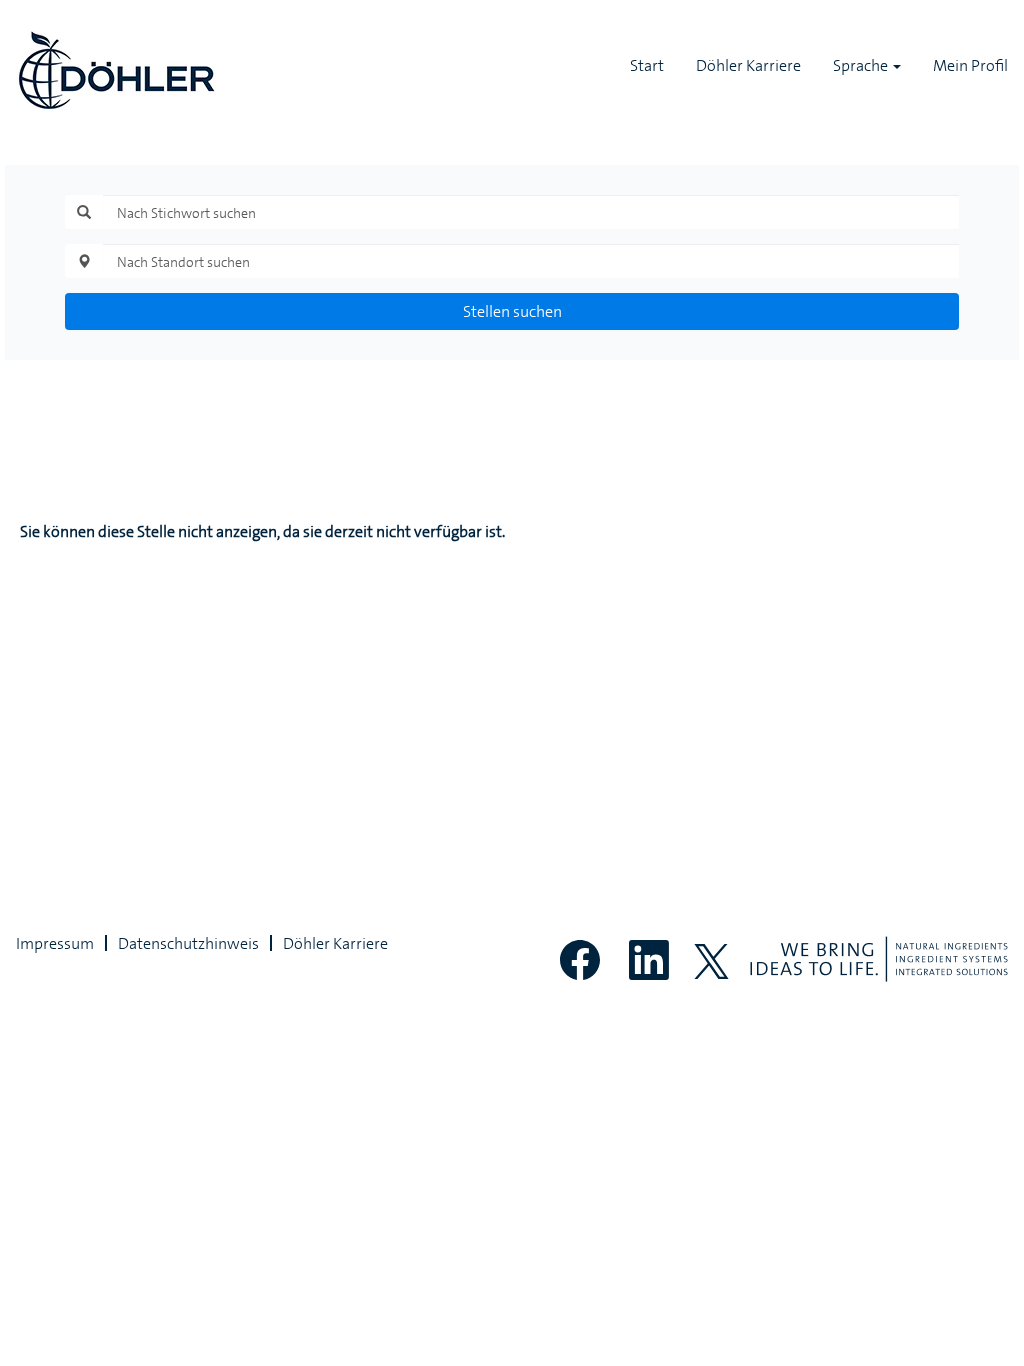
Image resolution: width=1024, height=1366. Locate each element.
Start (647, 65)
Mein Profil (970, 65)
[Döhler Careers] (116, 70)
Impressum (55, 943)
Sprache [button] (862, 65)
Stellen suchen (512, 311)
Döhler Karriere (748, 65)
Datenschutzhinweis (188, 943)
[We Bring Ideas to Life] (879, 959)
